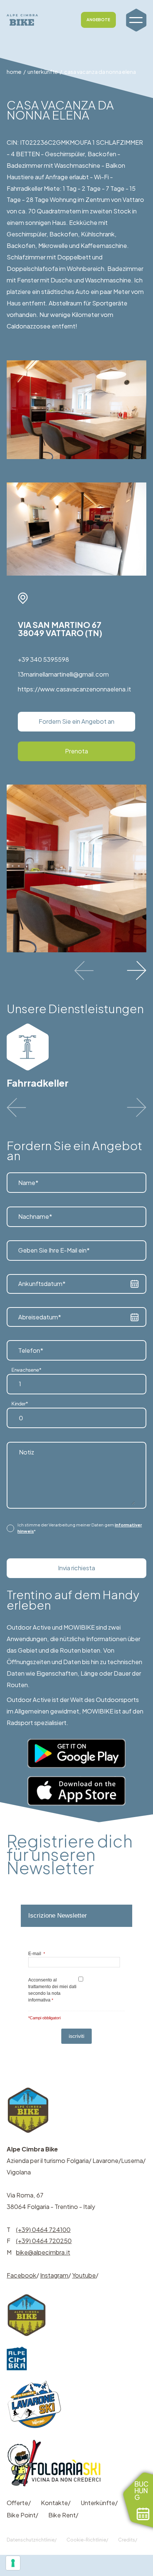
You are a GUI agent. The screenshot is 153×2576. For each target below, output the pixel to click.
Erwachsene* (27, 1370)
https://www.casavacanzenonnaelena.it (74, 689)
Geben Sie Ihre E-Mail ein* (54, 1250)
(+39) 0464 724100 (43, 2230)
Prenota (76, 751)
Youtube (84, 2275)
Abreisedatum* (40, 1317)
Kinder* (20, 1403)
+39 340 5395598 (43, 659)
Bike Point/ (22, 2515)
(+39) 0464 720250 (44, 2241)
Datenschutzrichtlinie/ (32, 2540)
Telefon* (31, 1350)
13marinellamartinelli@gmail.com (63, 674)
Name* (28, 1183)
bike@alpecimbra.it (43, 2252)
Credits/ (128, 2540)
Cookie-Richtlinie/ (87, 2540)
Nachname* (35, 1216)
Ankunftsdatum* (42, 1284)
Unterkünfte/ (99, 2503)
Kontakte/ (56, 2503)
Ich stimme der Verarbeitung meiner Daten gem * (80, 1528)
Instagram (54, 2275)
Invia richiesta (76, 1568)
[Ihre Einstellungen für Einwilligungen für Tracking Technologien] (13, 2563)
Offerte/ (19, 2503)
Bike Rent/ (63, 2515)
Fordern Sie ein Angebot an (76, 721)
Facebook (22, 2275)
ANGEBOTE (98, 19)
